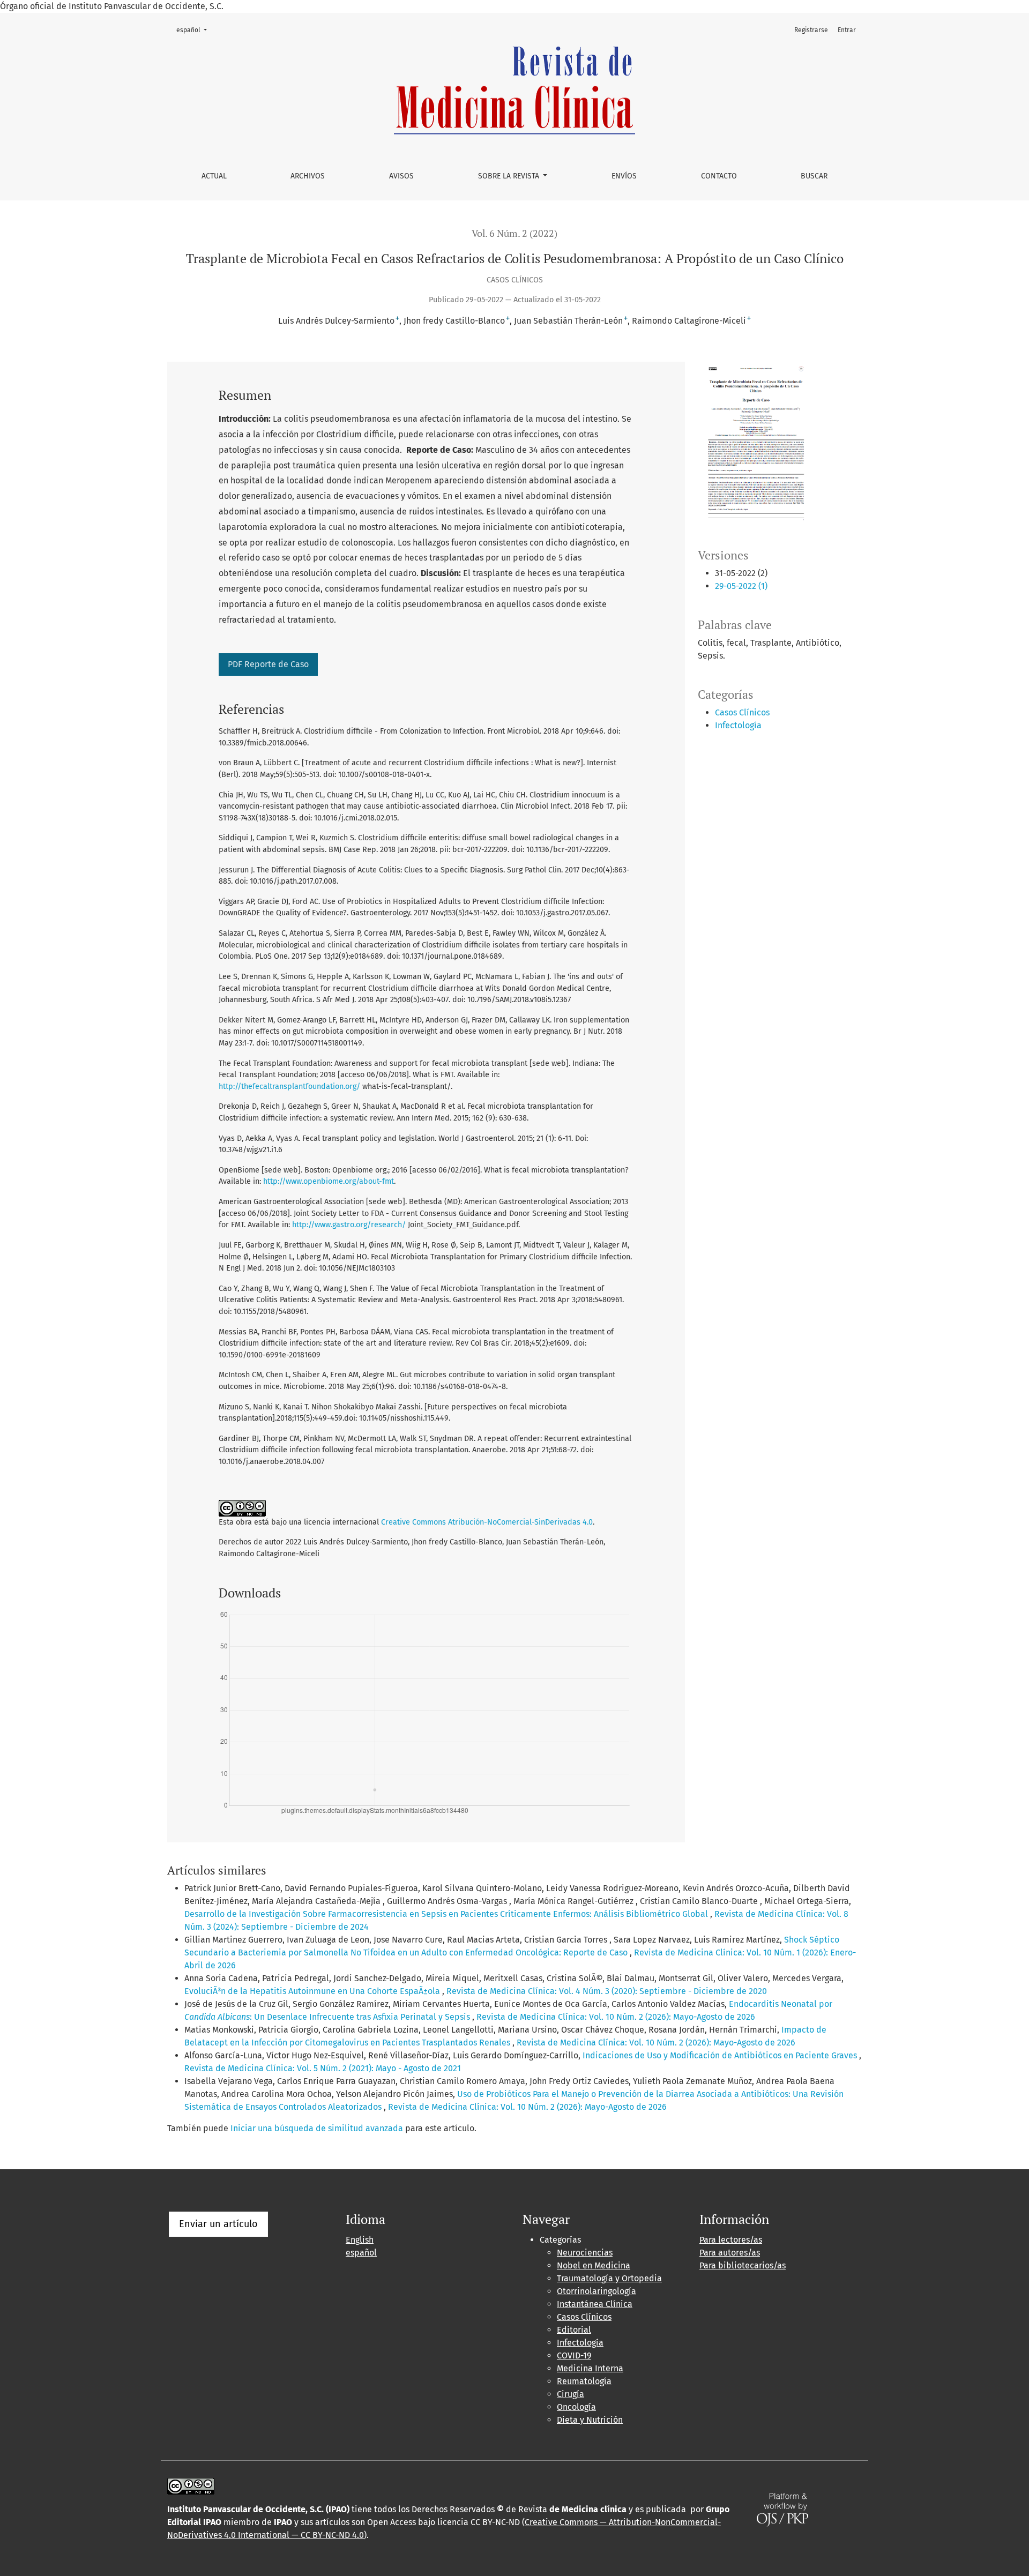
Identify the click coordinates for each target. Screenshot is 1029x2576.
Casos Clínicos (742, 712)
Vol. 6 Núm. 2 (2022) (514, 233)
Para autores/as (730, 2253)
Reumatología (584, 2381)
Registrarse (811, 30)
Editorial (574, 2330)
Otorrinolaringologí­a (596, 2291)
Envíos (624, 176)
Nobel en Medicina (594, 2265)
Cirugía (571, 2394)
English (360, 2240)
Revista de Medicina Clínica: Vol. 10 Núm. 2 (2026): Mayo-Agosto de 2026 (616, 2017)
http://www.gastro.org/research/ (349, 1225)
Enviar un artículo (218, 2224)
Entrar (847, 30)
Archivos (308, 176)
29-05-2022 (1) (741, 586)
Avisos (401, 176)
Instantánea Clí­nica (595, 2304)
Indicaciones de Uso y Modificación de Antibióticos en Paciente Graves (721, 2055)
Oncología (576, 2407)
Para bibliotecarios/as (743, 2265)
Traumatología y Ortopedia (609, 2278)
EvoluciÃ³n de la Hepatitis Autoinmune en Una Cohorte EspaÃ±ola (313, 1991)
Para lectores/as (731, 2240)
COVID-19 (574, 2355)
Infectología (738, 725)
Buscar (814, 176)
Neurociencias (585, 2253)
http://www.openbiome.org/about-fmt (329, 1181)
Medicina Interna (590, 2368)
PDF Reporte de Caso (268, 664)
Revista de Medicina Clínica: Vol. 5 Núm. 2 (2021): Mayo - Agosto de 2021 (323, 2068)
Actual (214, 176)
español (195, 30)
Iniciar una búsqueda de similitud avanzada (317, 2128)
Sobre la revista (510, 176)
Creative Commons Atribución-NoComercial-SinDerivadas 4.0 (487, 1522)
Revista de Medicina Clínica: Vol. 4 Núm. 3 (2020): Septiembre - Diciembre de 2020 (607, 1991)
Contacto (719, 176)
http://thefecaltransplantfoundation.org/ (289, 1087)
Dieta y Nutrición (590, 2420)
